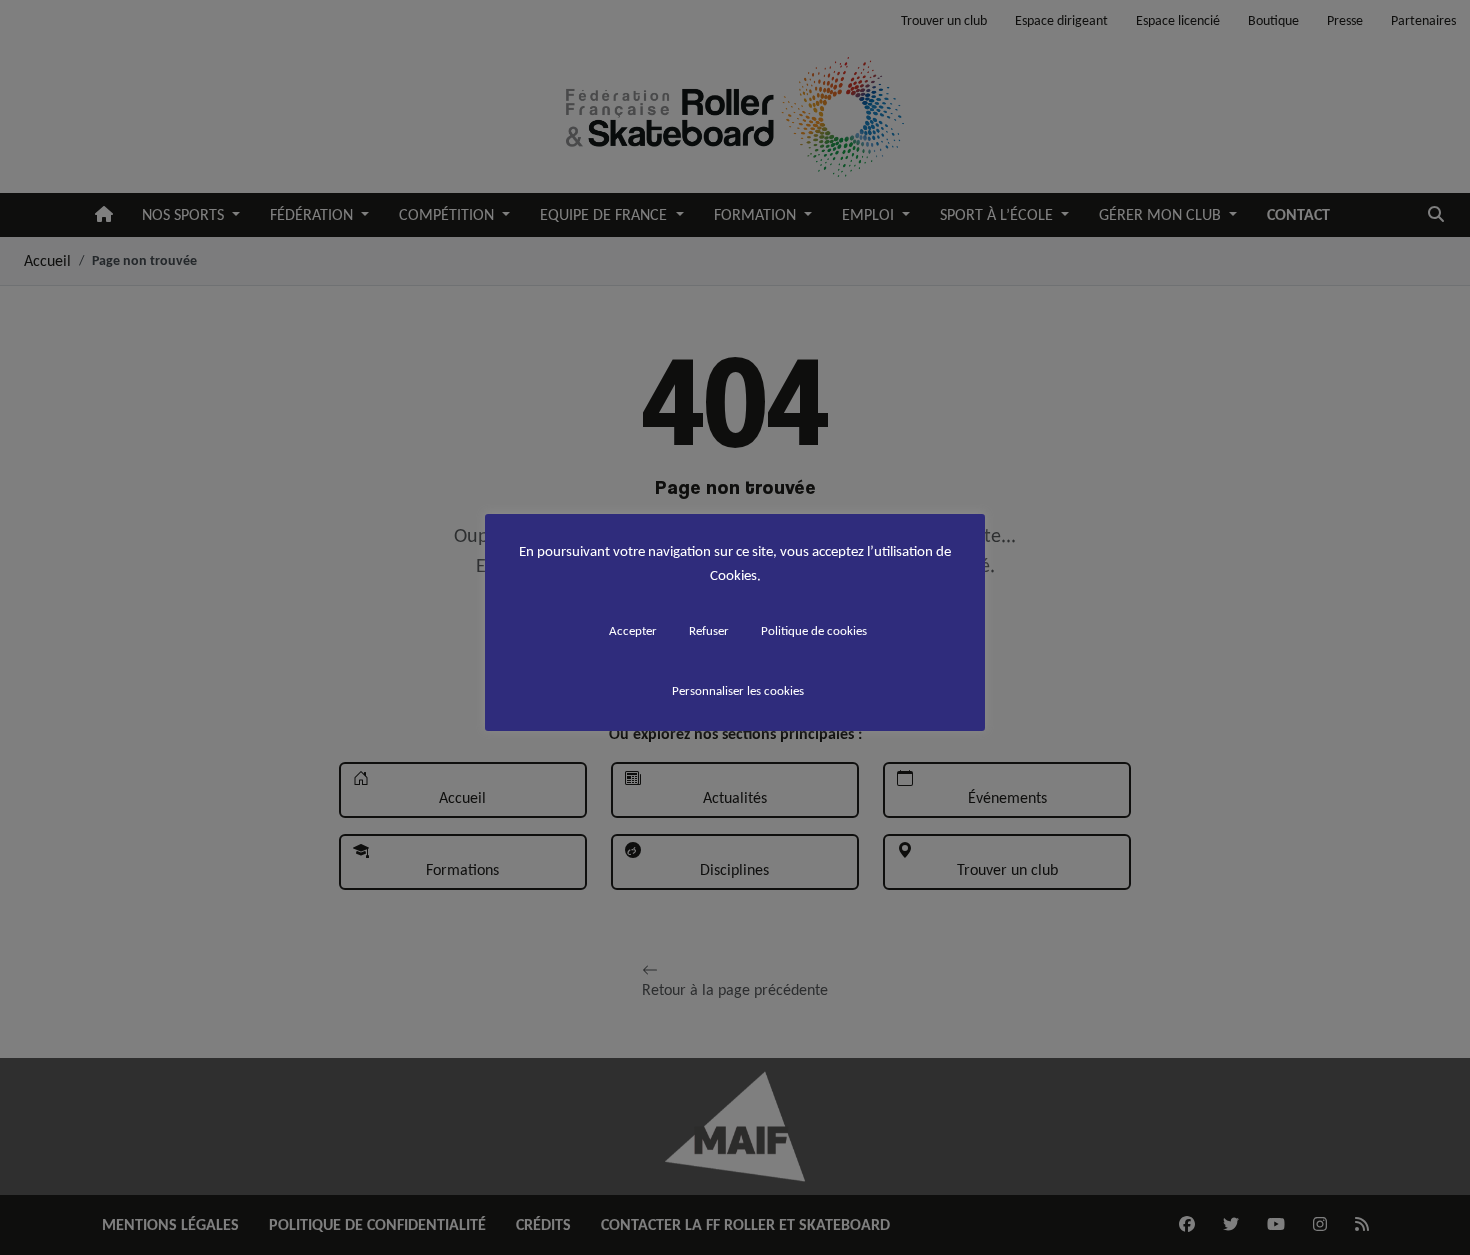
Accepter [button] (633, 630)
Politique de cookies (814, 630)
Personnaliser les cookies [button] (738, 690)
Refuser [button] (709, 630)
